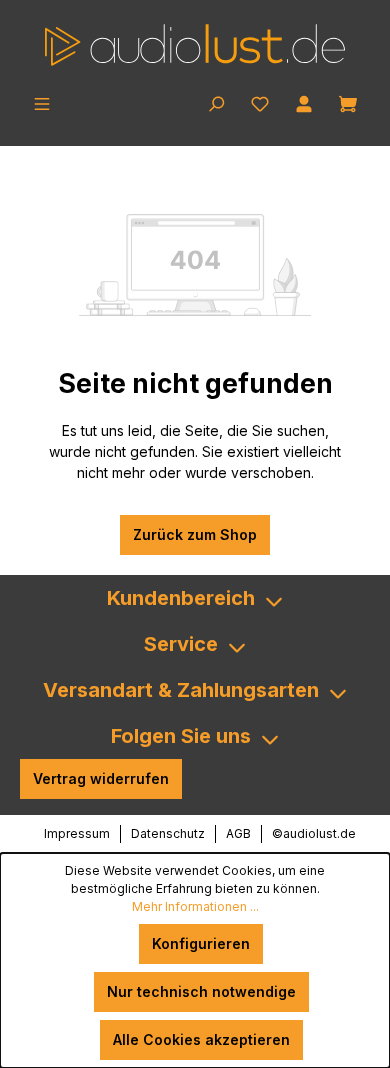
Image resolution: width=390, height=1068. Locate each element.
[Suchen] (216, 102)
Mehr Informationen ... (195, 906)
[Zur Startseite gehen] (195, 45)
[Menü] (42, 102)
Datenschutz (168, 833)
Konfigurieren (201, 943)
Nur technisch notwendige (201, 991)
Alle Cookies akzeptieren (201, 1039)
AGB (238, 833)
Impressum (77, 833)
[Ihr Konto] (304, 102)
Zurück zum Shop (195, 534)
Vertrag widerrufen (101, 778)
